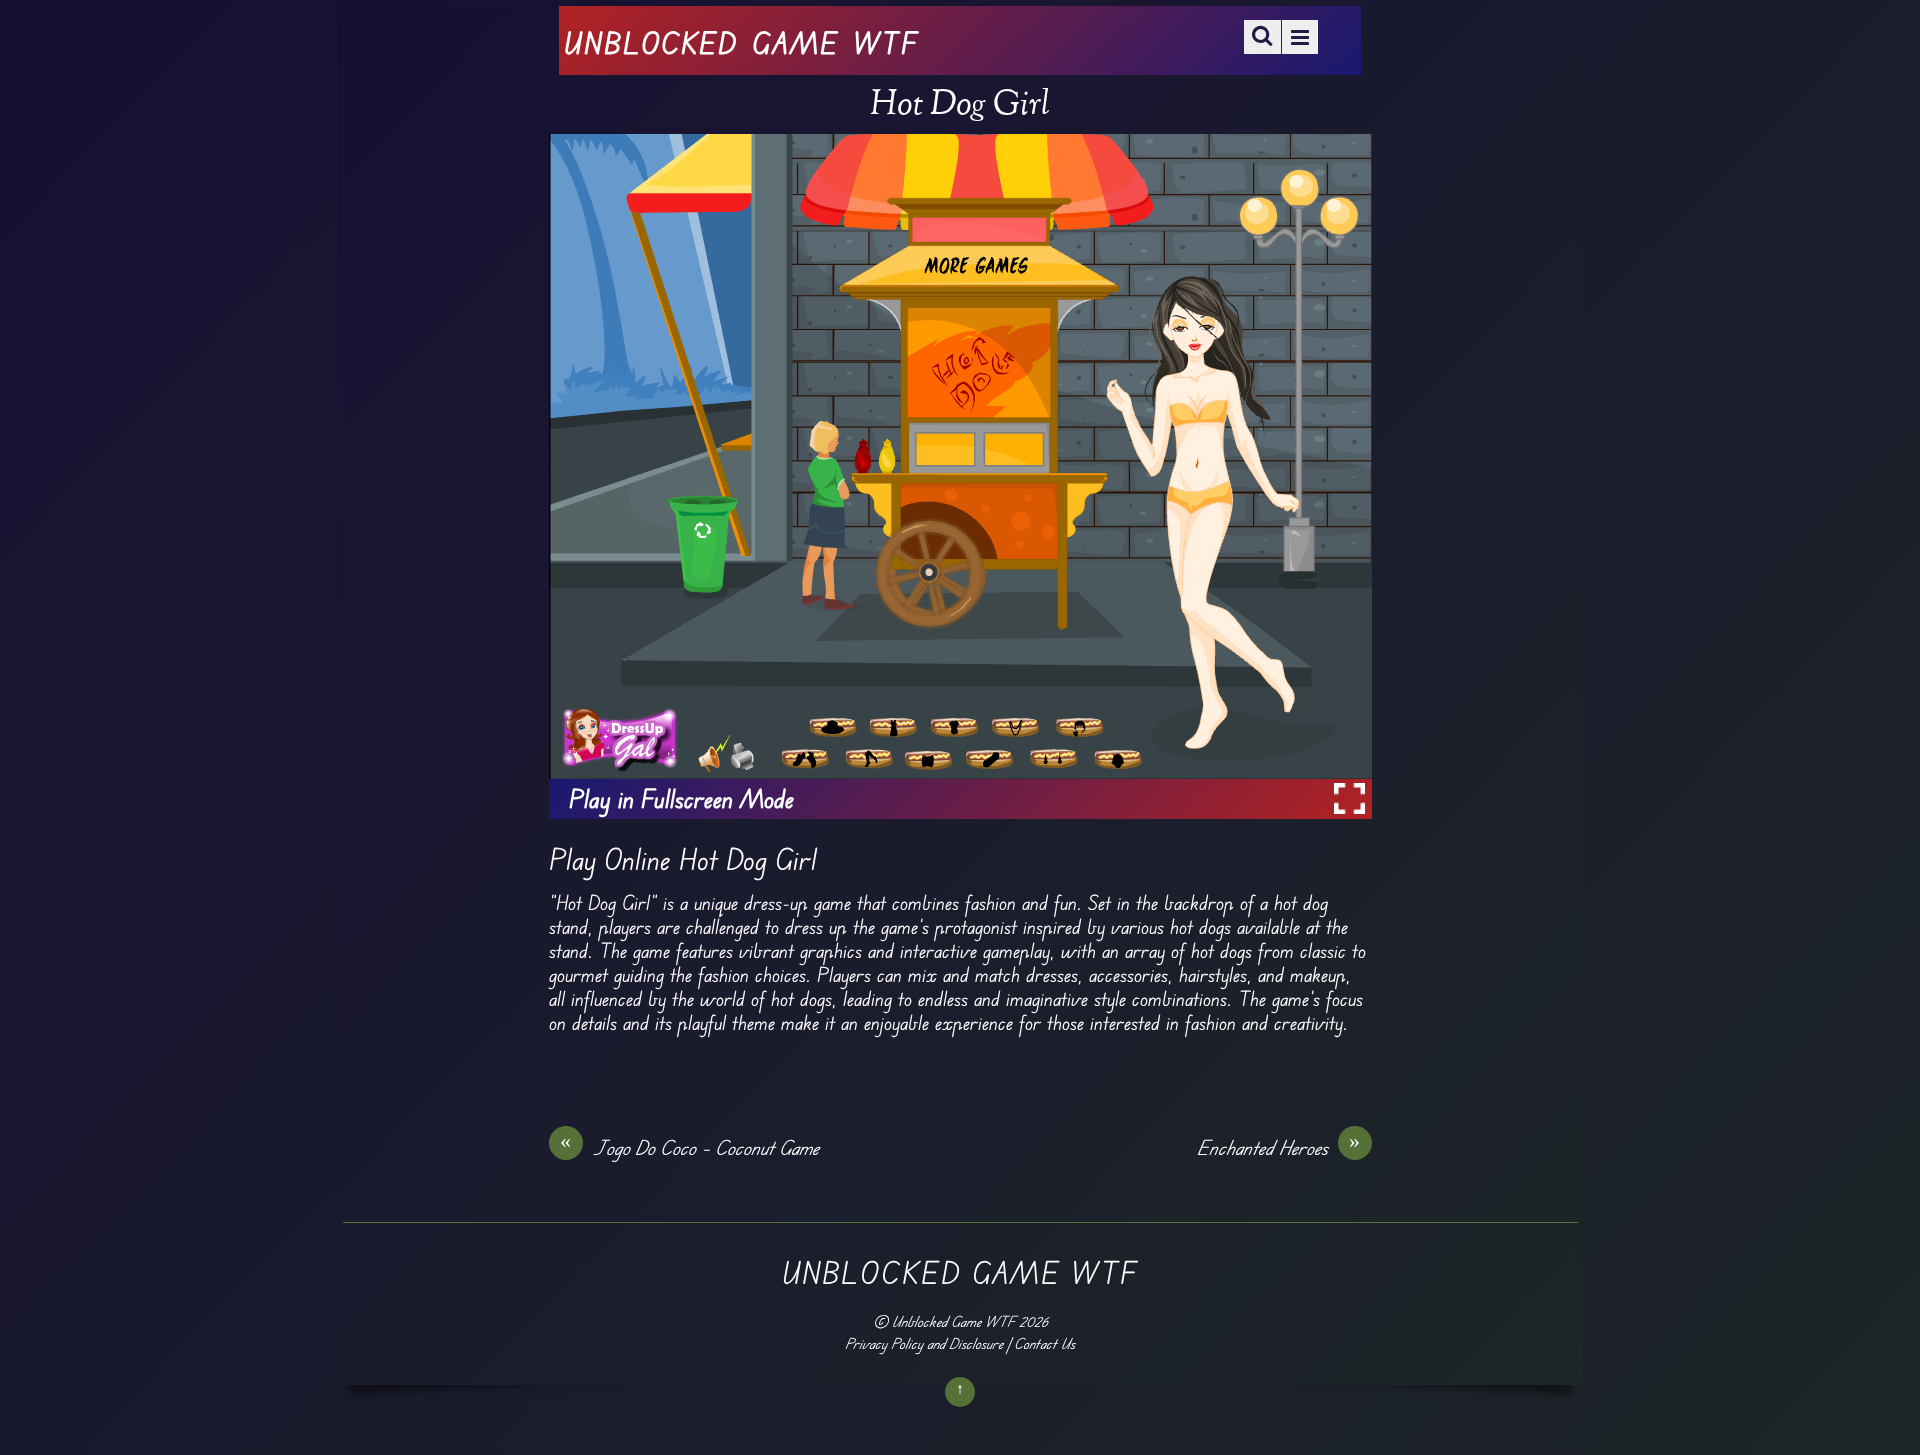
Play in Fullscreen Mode (681, 799)
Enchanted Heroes (1279, 1147)
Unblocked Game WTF (953, 1321)
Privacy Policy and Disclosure (924, 1343)
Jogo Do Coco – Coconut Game (689, 1147)
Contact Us (1044, 1343)
